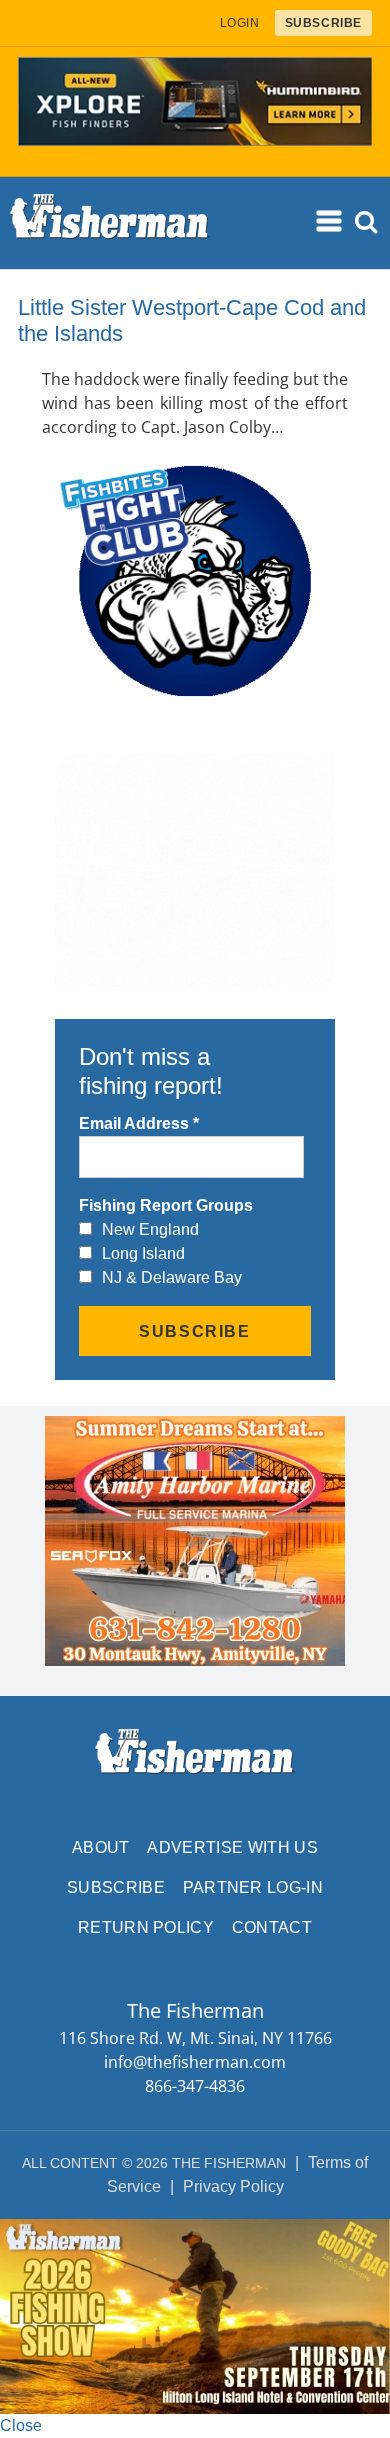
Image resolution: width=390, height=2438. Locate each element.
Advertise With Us (232, 1847)
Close (21, 2425)
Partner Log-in (253, 1887)
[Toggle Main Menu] (330, 221)
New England (150, 1229)
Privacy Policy (233, 2186)
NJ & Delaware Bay (172, 1277)
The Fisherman (110, 223)
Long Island (143, 1253)
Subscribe (116, 1887)
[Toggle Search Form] (366, 222)
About (101, 1847)
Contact (272, 1927)
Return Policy (146, 1927)
